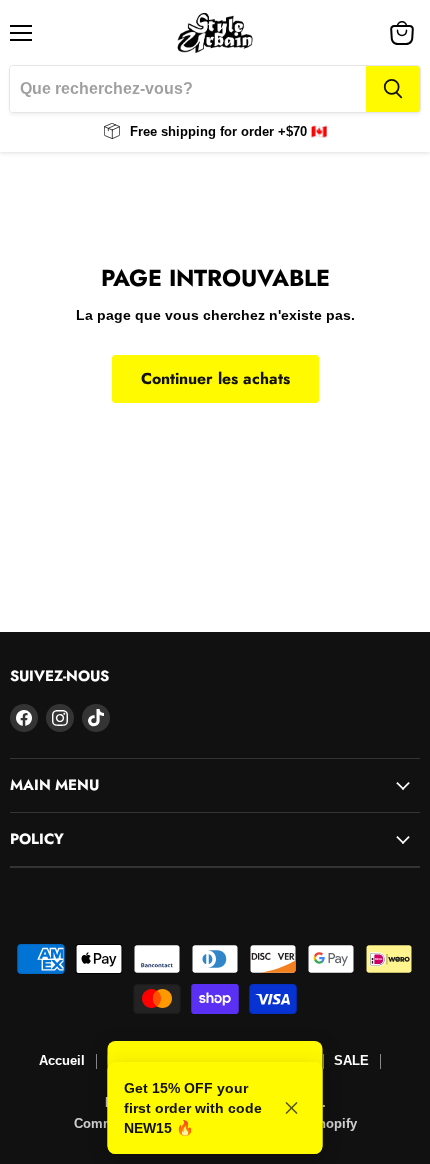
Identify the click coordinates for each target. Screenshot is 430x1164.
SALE (351, 1060)
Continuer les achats (215, 378)
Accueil (62, 1060)
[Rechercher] (393, 89)
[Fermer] (292, 1108)
